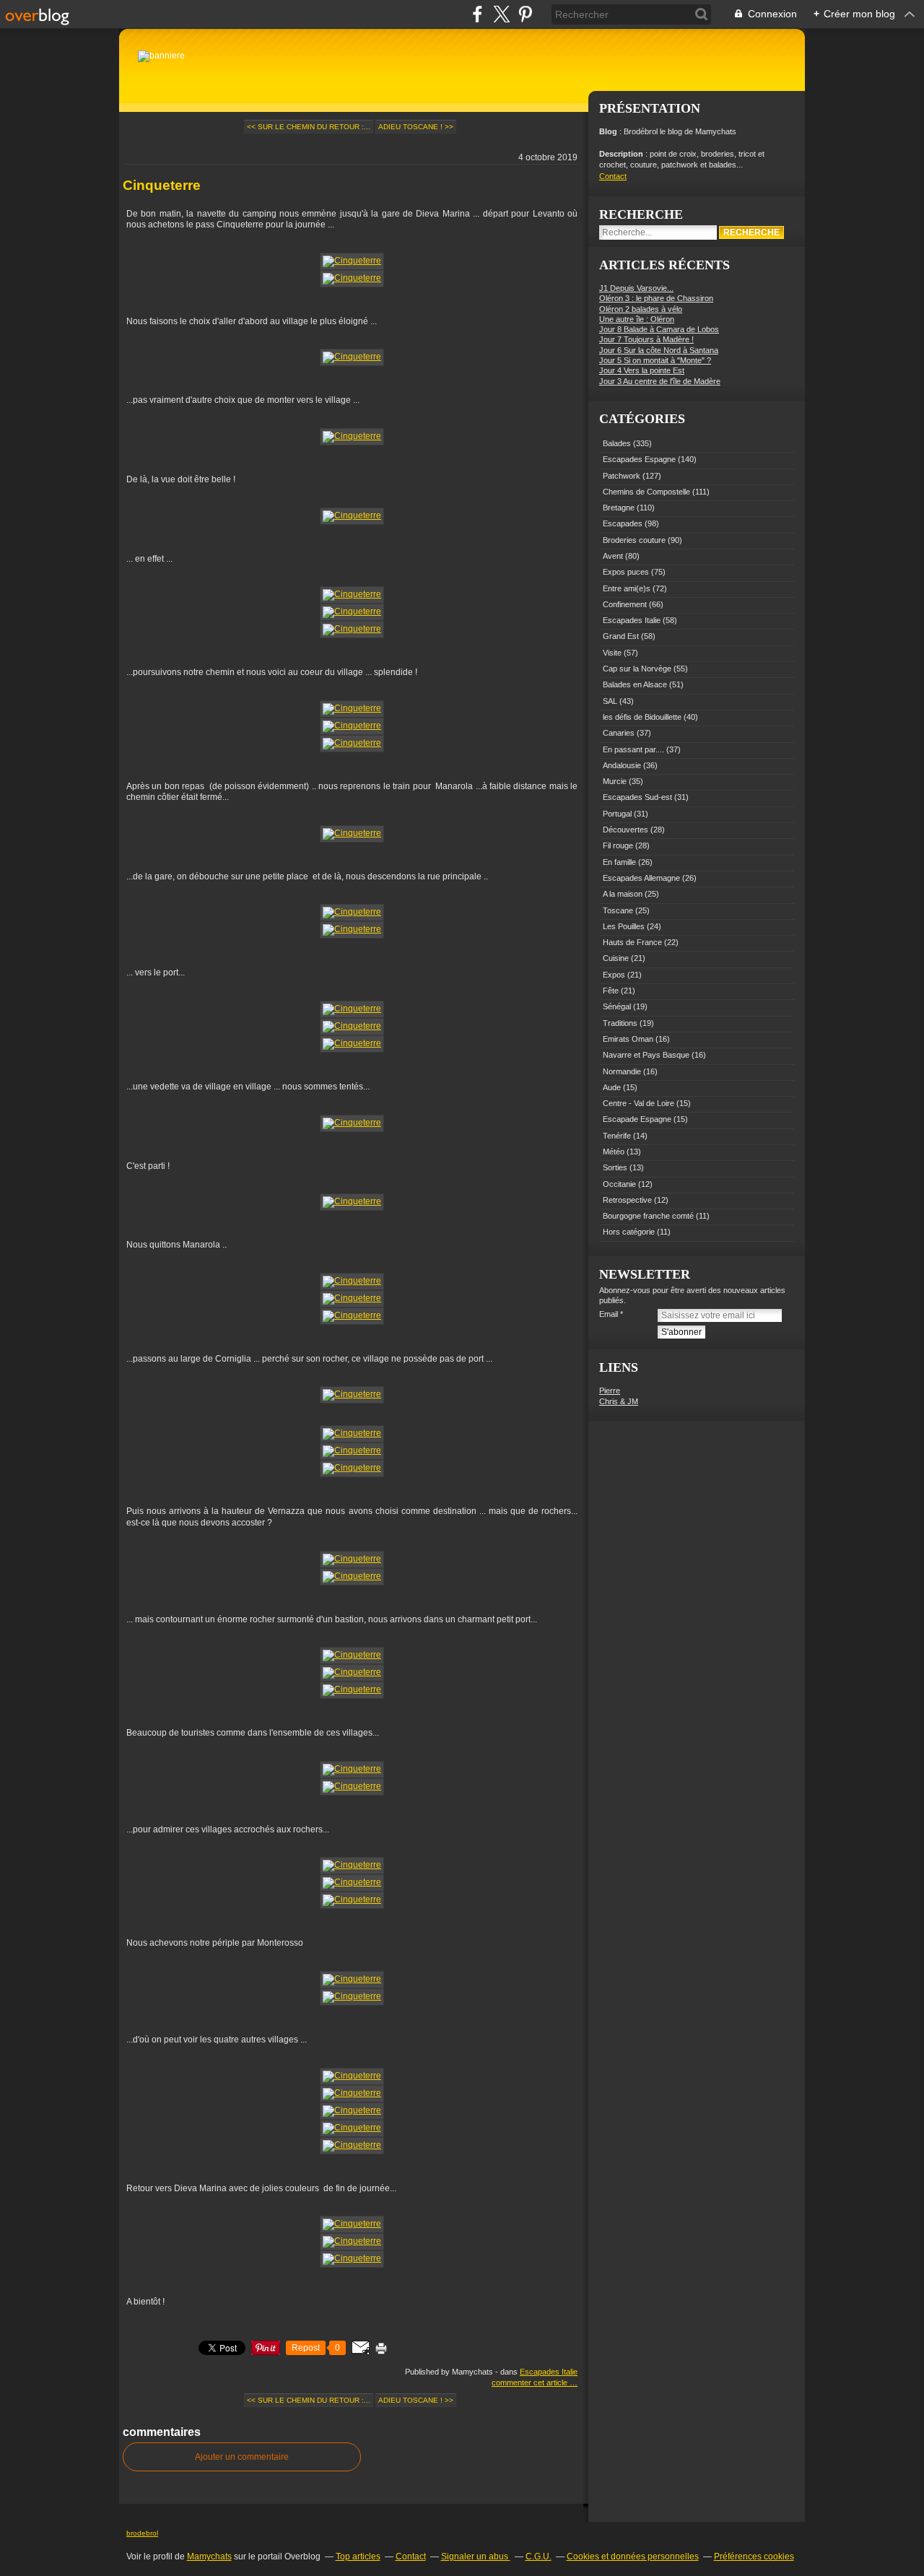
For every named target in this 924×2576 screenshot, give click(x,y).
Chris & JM (619, 1401)
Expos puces (626, 572)
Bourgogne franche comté (648, 1216)
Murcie (615, 781)
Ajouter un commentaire (242, 2457)
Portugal (617, 814)
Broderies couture (634, 540)
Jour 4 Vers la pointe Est (642, 370)
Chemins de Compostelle (646, 492)
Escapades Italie (549, 2372)
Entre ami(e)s (627, 588)
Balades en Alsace (635, 684)
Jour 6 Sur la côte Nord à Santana (659, 350)
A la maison (623, 894)
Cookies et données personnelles (633, 2557)
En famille (619, 862)
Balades (617, 443)
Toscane (618, 910)
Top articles (358, 2557)
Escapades (623, 523)
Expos (614, 975)
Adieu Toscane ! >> (416, 127)
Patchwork (622, 476)
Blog (608, 131)
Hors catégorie (629, 1232)
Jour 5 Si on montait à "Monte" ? (655, 360)
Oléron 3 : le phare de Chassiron (656, 298)
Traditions (620, 1023)
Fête (611, 991)
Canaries (619, 733)
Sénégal (617, 1006)
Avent (613, 556)
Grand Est (621, 636)
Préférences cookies (754, 2557)
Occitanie (619, 1184)
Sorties (615, 1167)
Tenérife (617, 1136)
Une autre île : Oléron (637, 319)
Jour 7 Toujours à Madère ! (646, 339)
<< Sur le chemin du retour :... (309, 127)
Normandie (622, 1071)
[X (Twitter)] (501, 14)
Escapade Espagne (637, 1119)
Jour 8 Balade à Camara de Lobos (659, 329)
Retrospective (627, 1200)
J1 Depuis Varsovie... (636, 288)
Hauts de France (632, 942)
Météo (614, 1152)
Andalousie (622, 765)
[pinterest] (525, 14)
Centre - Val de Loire (638, 1103)
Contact (613, 176)
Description (622, 154)
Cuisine (616, 958)
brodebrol (142, 2533)
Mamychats (209, 2557)
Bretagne (619, 508)
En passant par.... (633, 749)
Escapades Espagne (639, 459)
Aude (612, 1087)
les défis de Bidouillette (642, 717)
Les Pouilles (624, 926)
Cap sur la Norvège (637, 669)
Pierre (610, 1391)
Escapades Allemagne (641, 878)
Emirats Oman (628, 1039)
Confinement (625, 604)
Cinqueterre (162, 185)
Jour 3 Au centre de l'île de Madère (660, 381)
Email (609, 1314)
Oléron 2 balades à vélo (641, 309)
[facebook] (478, 14)
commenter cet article (531, 2383)
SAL (610, 701)
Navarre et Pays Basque (646, 1055)
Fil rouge (618, 845)
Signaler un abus (476, 2557)
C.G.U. (539, 2557)
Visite (612, 653)
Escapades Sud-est (637, 797)
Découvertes (626, 830)
